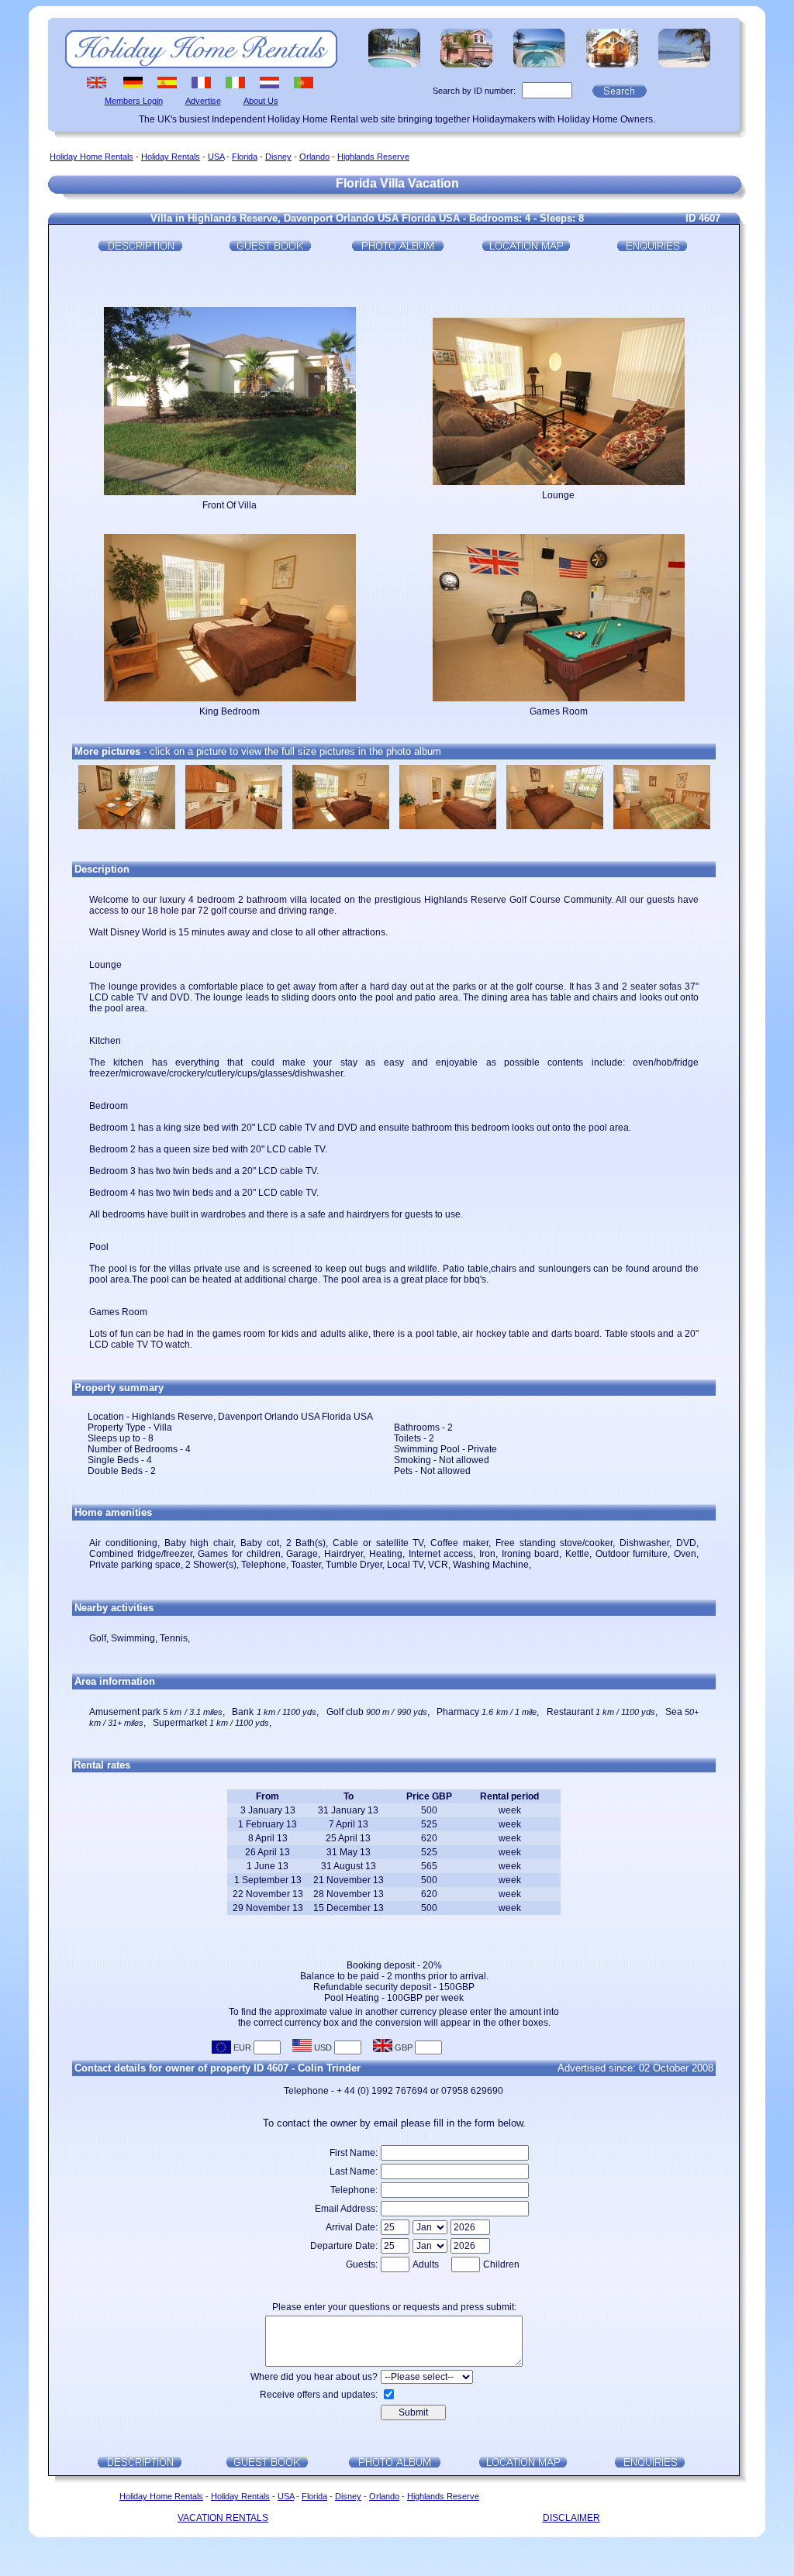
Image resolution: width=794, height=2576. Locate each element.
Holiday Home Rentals (91, 157)
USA (216, 157)
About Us (261, 101)
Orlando (314, 157)
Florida (245, 157)
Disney (278, 157)
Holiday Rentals (171, 157)
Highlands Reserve (373, 157)
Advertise (203, 101)
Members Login (134, 101)
